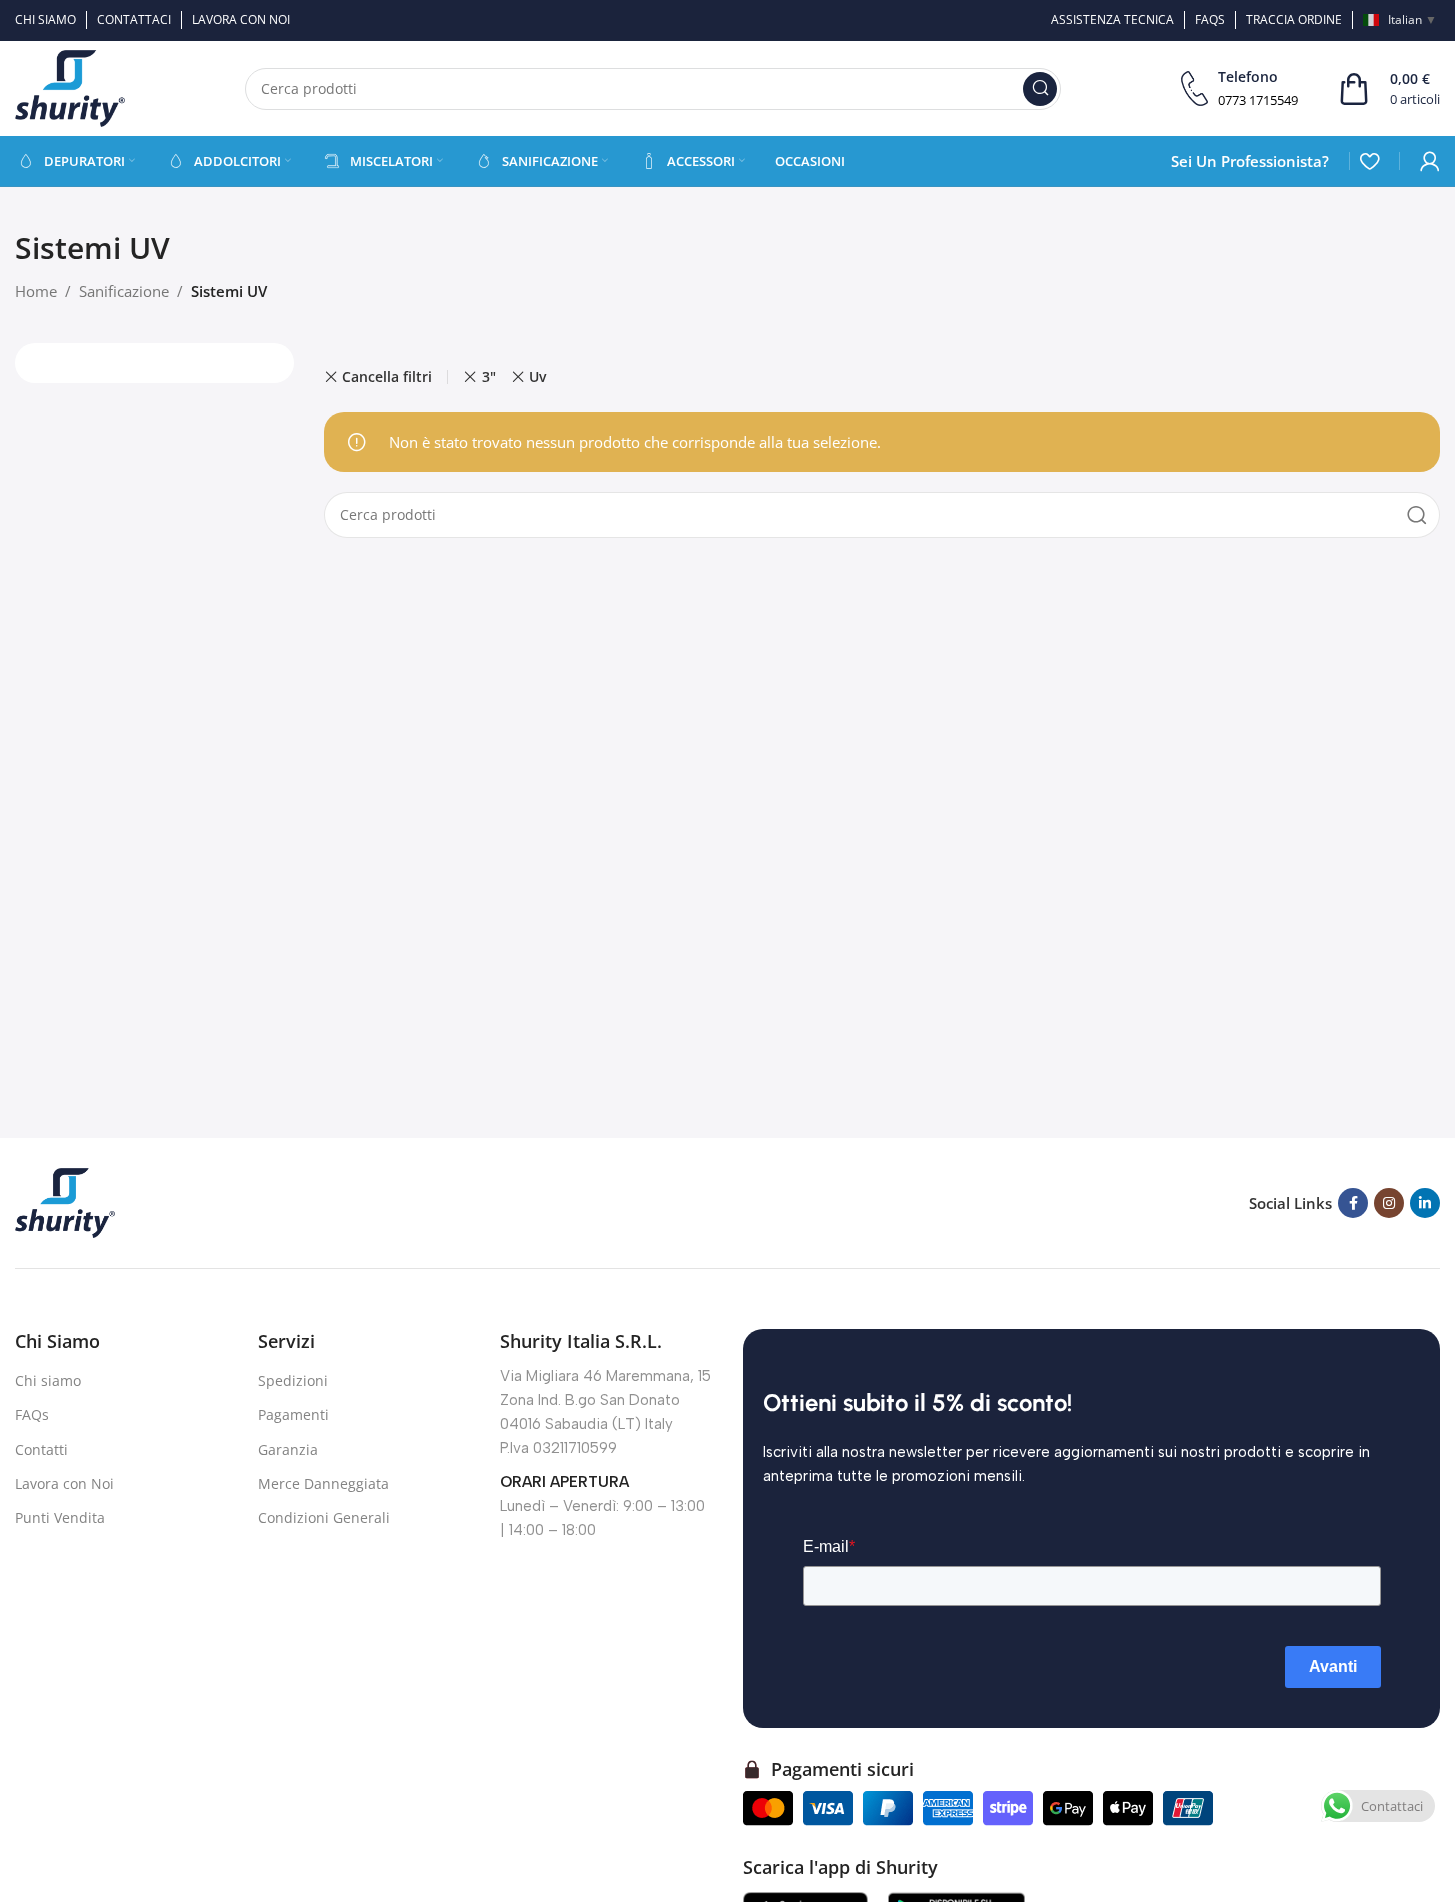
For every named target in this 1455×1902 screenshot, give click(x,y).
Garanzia (288, 1449)
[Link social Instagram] (1389, 1203)
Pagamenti (293, 1414)
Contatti (41, 1449)
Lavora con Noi (64, 1483)
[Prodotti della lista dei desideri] (1369, 161)
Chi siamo (48, 1380)
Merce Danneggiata (323, 1483)
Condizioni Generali (324, 1517)
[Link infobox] (1239, 88)
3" (488, 376)
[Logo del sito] (70, 87)
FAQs (32, 1414)
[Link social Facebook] (1353, 1203)
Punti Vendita (60, 1517)
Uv (537, 376)
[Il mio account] (1430, 161)
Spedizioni (293, 1380)
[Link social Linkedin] (1425, 1203)
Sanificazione (124, 291)
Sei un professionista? (1250, 161)
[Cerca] (1040, 89)
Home (36, 291)
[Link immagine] (65, 1201)
